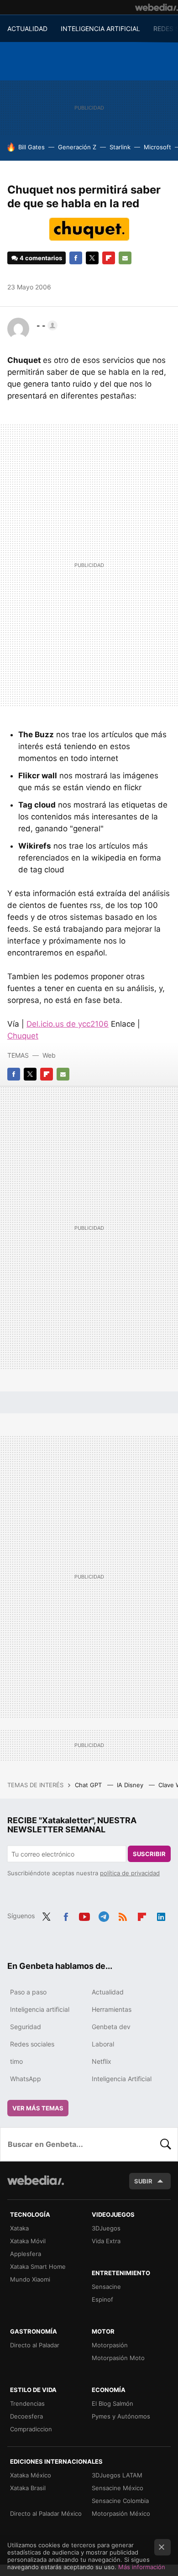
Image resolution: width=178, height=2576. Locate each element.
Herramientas (112, 2009)
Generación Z (77, 147)
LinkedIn (161, 1915)
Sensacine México (118, 2488)
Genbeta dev (111, 2027)
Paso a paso (28, 1992)
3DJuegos (106, 2228)
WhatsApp (26, 2079)
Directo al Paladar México (46, 2513)
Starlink (120, 147)
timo (16, 2061)
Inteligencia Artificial (122, 2079)
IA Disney (131, 1785)
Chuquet (23, 1036)
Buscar (166, 2144)
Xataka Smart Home (38, 2266)
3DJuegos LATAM (117, 2475)
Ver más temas (38, 2108)
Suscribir (149, 1854)
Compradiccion (31, 2429)
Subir (143, 2181)
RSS (123, 1915)
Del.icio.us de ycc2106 (68, 1024)
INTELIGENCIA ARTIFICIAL (100, 29)
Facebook (76, 258)
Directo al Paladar (35, 2345)
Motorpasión (110, 2345)
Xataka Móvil (28, 2241)
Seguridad (26, 2027)
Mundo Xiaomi (30, 2279)
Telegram (104, 1915)
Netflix (102, 2061)
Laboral (103, 2044)
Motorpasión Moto (118, 2358)
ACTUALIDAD (27, 29)
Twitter (92, 258)
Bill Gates (31, 147)
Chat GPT (89, 1785)
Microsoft (157, 147)
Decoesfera (26, 2416)
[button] (46, 325)
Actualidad (108, 1992)
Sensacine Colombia (120, 2501)
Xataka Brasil (28, 2488)
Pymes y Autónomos (121, 2416)
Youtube (84, 1915)
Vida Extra (106, 2241)
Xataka (19, 2228)
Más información (142, 2567)
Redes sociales (32, 2044)
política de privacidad (130, 1873)
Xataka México (31, 2475)
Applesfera (26, 2254)
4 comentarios (41, 258)
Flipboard (109, 258)
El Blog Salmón (113, 2403)
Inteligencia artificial (40, 2009)
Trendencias (27, 2403)
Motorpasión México (121, 2513)
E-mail (125, 258)
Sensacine (106, 2287)
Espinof (102, 2299)
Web (49, 1055)
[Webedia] (157, 7)
